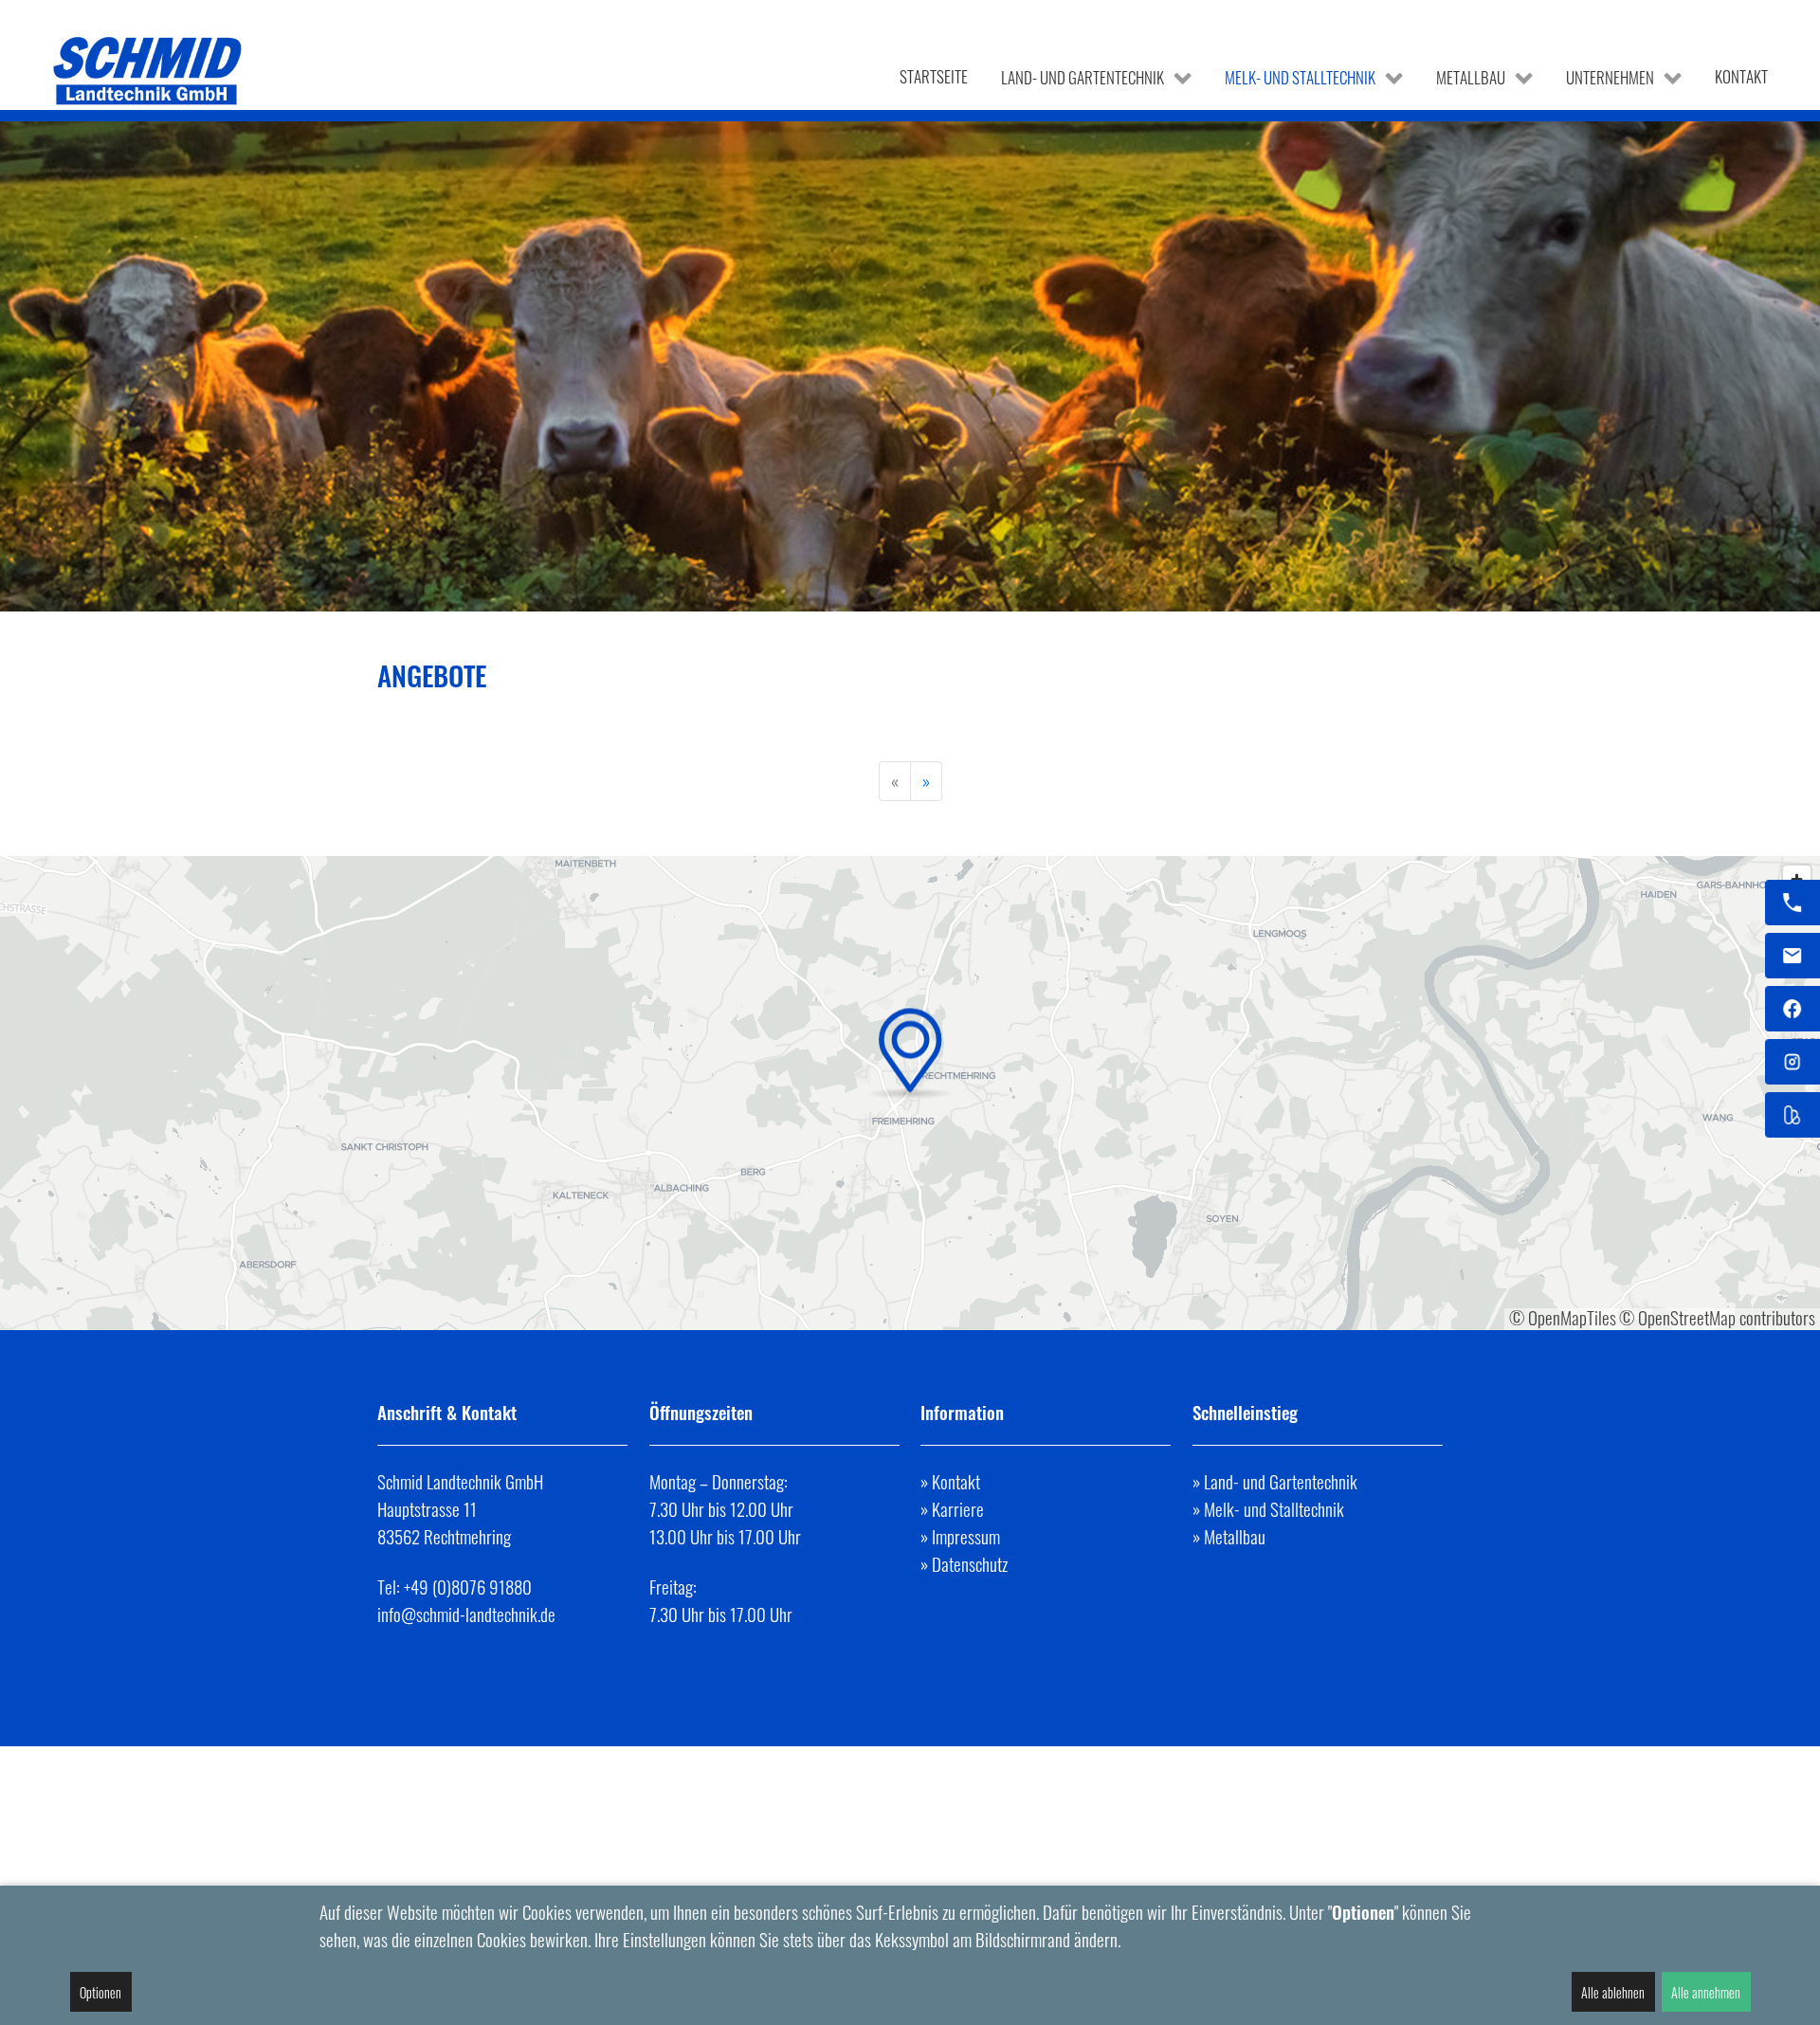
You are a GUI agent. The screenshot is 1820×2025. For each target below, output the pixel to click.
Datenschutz (970, 1564)
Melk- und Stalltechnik (1274, 1509)
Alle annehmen (1706, 1992)
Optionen (100, 1992)
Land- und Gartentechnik (1281, 1481)
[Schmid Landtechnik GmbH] (149, 71)
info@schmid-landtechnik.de (466, 1614)
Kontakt (956, 1481)
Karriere (958, 1509)
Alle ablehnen (1613, 1992)
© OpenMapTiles (1563, 1317)
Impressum (966, 1536)
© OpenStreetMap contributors (1717, 1317)
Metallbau (1235, 1536)
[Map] (910, 1093)
